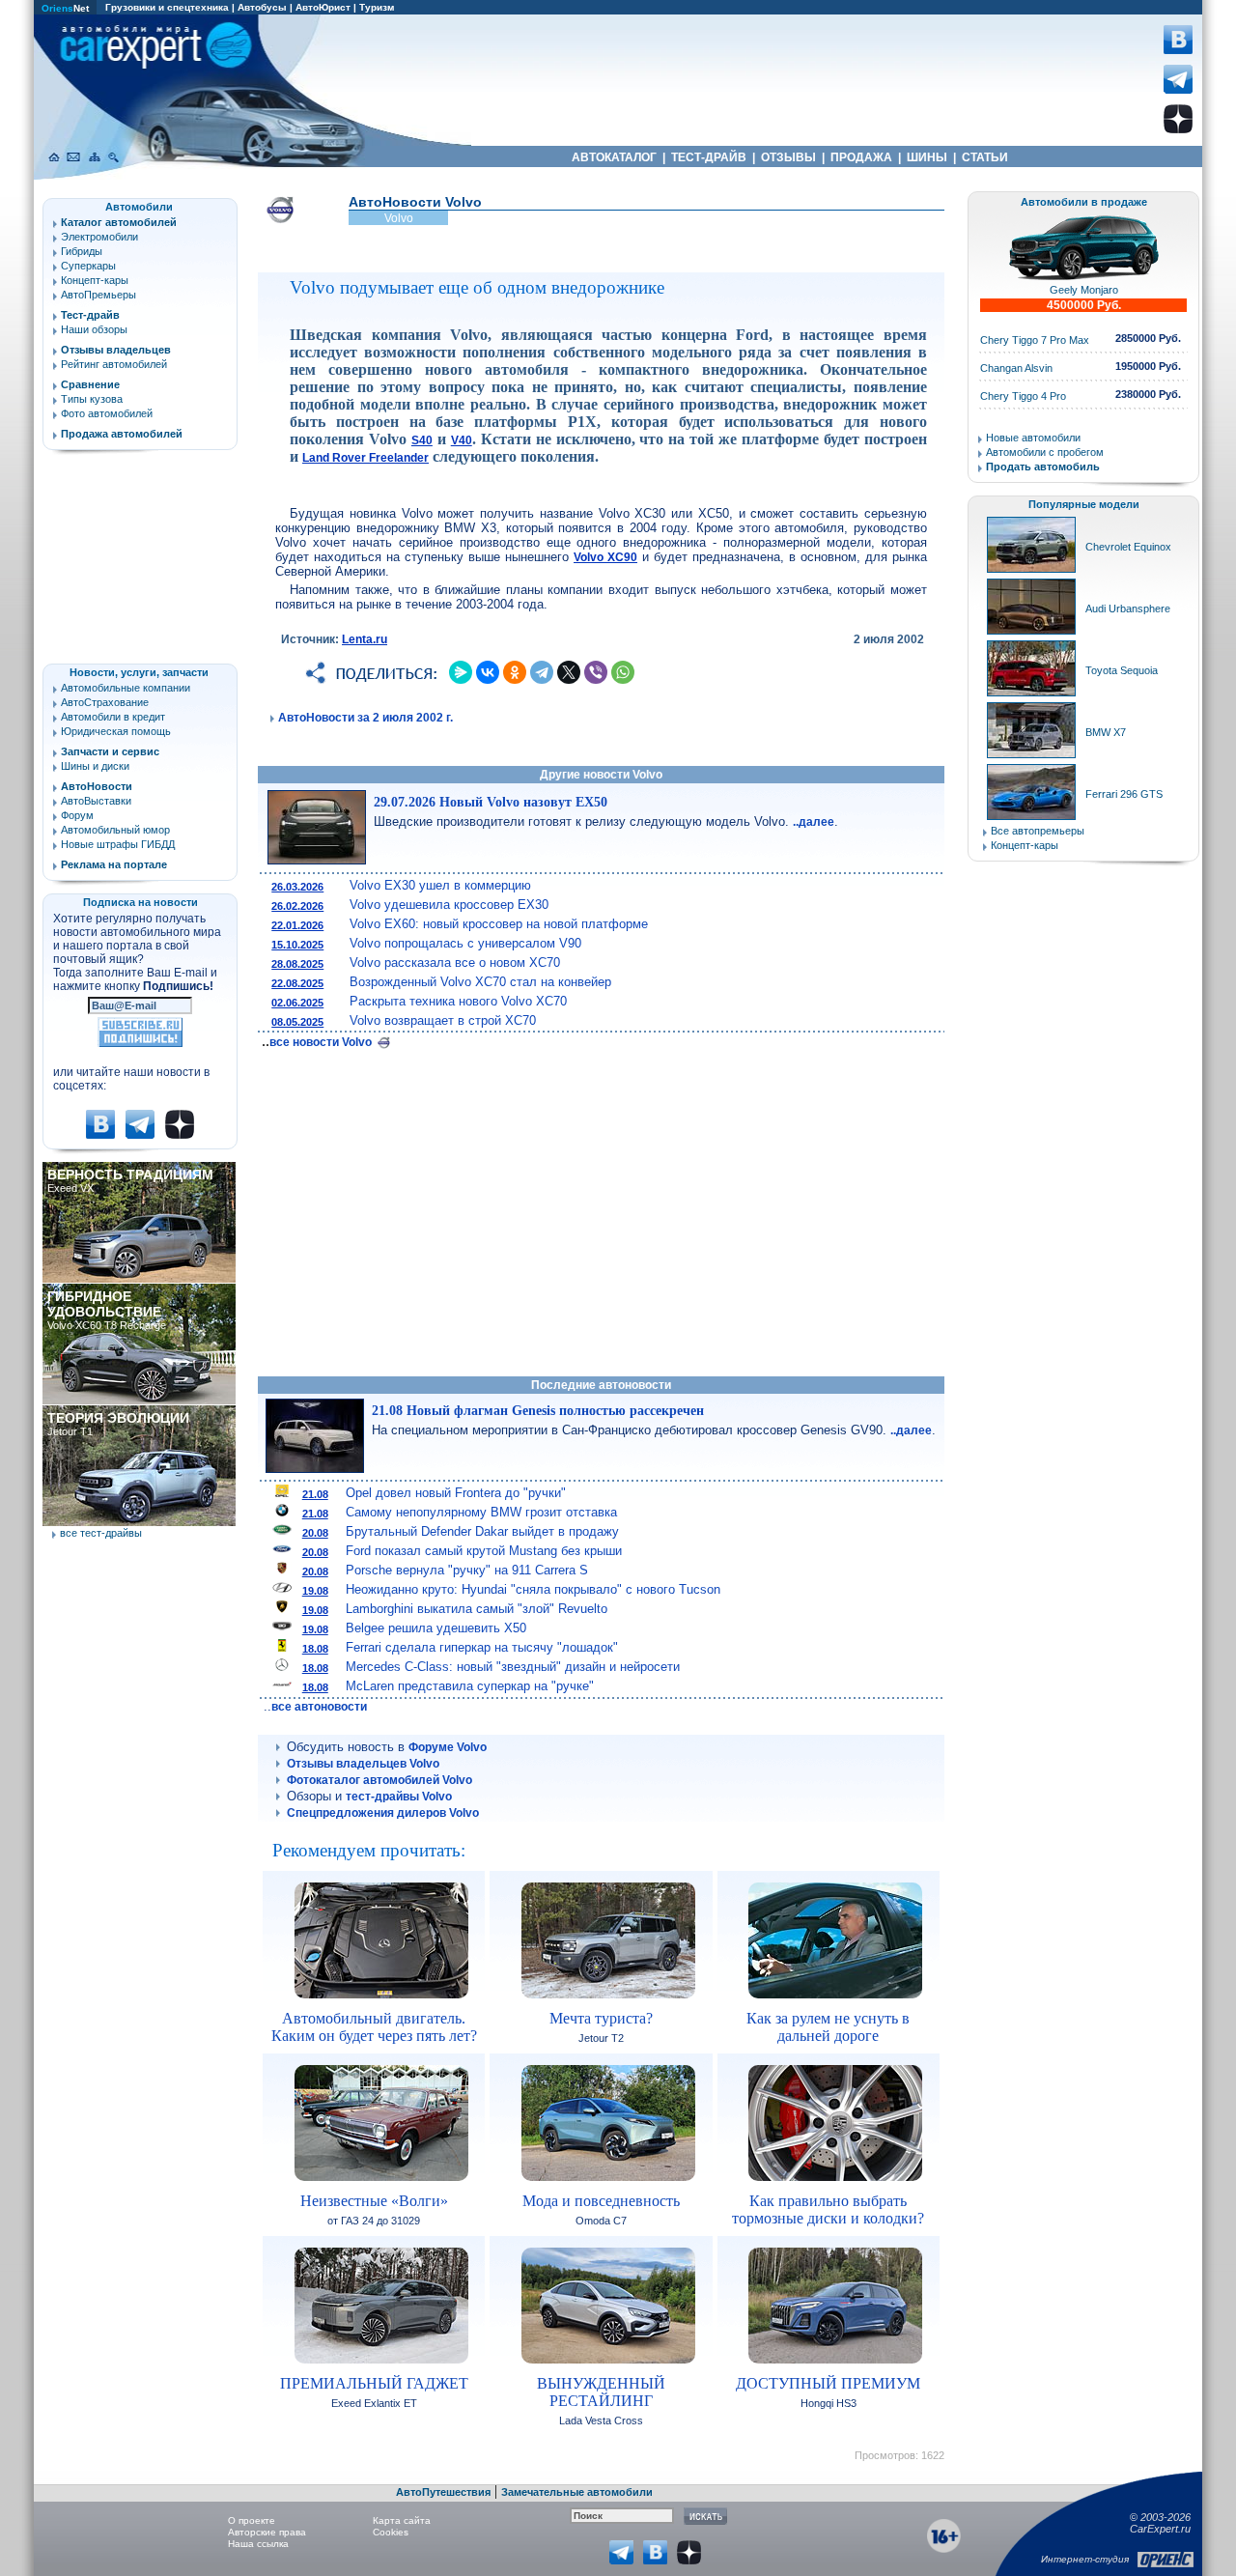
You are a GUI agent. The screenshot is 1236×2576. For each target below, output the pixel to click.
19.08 (315, 1591)
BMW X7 (1106, 732)
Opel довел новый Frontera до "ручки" (456, 1493)
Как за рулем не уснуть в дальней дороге (828, 2027)
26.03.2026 (297, 887)
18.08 (315, 1649)
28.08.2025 (297, 964)
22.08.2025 (297, 983)
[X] (569, 672)
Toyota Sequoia (1122, 670)
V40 (462, 440)
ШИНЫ (927, 157)
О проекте (252, 2520)
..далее (814, 822)
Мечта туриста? (601, 2018)
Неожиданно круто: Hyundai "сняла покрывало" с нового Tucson (533, 1589)
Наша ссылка (258, 2544)
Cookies (391, 2532)
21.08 (315, 1494)
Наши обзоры (94, 329)
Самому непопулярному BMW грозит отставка (481, 1512)
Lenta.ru (365, 639)
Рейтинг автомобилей (114, 364)
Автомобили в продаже (1084, 202)
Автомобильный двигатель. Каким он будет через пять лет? (374, 2027)
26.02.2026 (297, 906)
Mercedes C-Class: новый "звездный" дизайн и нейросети (513, 1667)
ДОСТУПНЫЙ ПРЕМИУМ (828, 2383)
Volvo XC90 (605, 557)
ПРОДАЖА (861, 157)
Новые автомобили (1033, 438)
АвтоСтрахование (105, 702)
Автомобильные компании (126, 688)
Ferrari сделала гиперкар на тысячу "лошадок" (482, 1647)
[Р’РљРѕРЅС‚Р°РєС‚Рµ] (488, 672)
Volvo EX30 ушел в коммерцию (440, 885)
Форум (77, 815)
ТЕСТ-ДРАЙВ (709, 157)
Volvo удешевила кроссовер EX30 (449, 905)
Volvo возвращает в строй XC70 (443, 1020)
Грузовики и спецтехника (167, 7)
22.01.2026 (297, 925)
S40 (422, 440)
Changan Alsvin (1016, 368)
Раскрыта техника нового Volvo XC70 (458, 1001)
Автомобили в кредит (113, 717)
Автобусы (262, 7)
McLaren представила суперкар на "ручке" (470, 1686)
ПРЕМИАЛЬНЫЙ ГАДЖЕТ (374, 2383)
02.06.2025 (297, 1003)
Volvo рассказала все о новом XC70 (455, 962)
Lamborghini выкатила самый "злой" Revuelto (477, 1609)
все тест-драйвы (101, 1533)
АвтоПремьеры (98, 295)
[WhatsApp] (623, 672)
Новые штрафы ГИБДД (118, 844)
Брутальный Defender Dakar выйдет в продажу (482, 1531)
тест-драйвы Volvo (399, 1797)
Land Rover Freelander (365, 458)
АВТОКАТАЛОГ (614, 157)
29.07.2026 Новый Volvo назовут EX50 (491, 802)
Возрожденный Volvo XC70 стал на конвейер (480, 982)
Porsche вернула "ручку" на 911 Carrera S (467, 1570)
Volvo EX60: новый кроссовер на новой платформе (499, 924)
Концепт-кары (95, 280)
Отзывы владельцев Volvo (363, 1764)
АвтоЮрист (323, 7)
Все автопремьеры (1038, 831)
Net (65, 8)
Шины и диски (95, 766)
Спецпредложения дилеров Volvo (383, 1813)
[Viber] (596, 672)
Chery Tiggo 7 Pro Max (1035, 340)
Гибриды (82, 251)
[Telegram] (542, 672)
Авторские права (267, 2532)
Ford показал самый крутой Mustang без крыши (484, 1551)
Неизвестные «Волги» (374, 2201)
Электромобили (99, 237)
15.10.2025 (297, 945)
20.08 (315, 1533)
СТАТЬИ (985, 157)
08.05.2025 (297, 1022)
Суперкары (88, 266)
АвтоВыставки (96, 801)
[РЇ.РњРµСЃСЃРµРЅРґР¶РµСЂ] (461, 672)
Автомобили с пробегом (1045, 452)
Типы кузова (92, 399)
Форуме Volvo (448, 1747)
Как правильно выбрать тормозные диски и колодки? (828, 2209)
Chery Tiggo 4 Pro (1023, 396)
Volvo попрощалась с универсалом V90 (465, 943)
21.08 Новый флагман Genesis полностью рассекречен (538, 1411)
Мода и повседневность (601, 2201)
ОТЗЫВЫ (788, 157)
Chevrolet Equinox (1128, 547)
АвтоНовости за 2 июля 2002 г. (365, 718)
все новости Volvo (322, 1042)
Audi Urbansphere (1128, 609)
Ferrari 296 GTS (1124, 794)
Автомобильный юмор (115, 830)
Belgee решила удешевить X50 (436, 1628)
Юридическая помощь (116, 731)
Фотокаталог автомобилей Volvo (379, 1780)
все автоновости (319, 1707)
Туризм (377, 7)
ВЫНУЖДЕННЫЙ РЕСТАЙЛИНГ (601, 2392)
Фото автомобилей (107, 413)
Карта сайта (402, 2520)
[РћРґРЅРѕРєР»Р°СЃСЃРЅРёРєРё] (515, 672)
